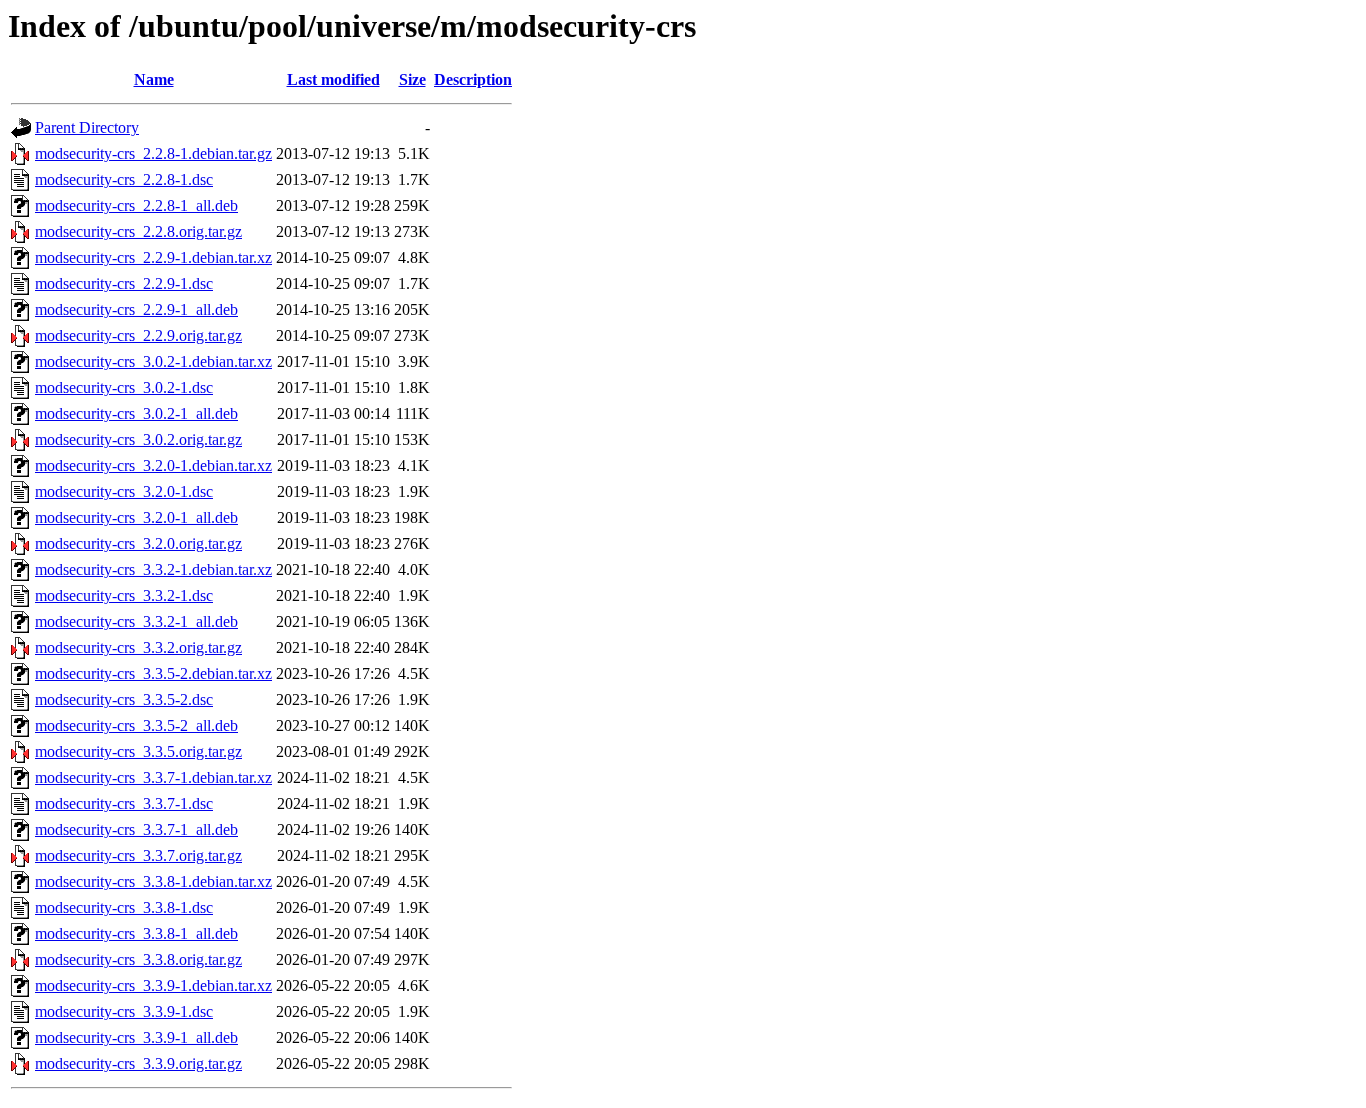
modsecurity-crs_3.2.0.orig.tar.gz (138, 543)
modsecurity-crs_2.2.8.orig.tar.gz (138, 231)
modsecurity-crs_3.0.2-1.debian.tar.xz (153, 361)
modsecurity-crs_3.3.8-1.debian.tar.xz (153, 881)
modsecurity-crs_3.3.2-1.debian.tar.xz (153, 569)
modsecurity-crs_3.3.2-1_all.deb (136, 621)
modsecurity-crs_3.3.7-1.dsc (124, 803)
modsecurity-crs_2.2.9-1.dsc (124, 283)
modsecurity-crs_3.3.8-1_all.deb (136, 933)
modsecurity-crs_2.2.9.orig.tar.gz (138, 335)
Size (412, 79)
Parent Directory (87, 127)
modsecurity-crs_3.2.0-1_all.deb (136, 517)
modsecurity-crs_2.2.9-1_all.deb (136, 309)
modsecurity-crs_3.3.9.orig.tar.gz (138, 1063)
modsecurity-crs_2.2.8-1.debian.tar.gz (153, 153)
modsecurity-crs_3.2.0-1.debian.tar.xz (153, 465)
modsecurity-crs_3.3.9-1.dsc (124, 1011)
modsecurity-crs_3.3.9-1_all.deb (136, 1037)
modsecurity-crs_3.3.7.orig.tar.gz (138, 855)
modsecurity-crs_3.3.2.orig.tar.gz (138, 647)
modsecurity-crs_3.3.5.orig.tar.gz (138, 751)
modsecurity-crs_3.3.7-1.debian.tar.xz (153, 777)
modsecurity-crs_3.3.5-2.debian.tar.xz (153, 673)
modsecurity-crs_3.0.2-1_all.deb (136, 413)
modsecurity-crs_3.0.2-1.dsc (124, 387)
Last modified (333, 79)
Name (154, 79)
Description (473, 79)
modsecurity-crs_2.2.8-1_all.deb (136, 205)
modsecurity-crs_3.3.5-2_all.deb (136, 725)
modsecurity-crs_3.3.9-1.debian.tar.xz (153, 985)
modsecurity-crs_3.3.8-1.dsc (124, 907)
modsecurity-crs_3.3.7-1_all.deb (136, 829)
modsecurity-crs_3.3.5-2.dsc (124, 699)
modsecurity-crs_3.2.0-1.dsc (124, 491)
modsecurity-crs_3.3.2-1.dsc (124, 595)
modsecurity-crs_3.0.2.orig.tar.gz (138, 439)
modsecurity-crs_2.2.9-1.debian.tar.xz (153, 257)
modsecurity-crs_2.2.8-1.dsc (124, 179)
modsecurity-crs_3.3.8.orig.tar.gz (138, 959)
